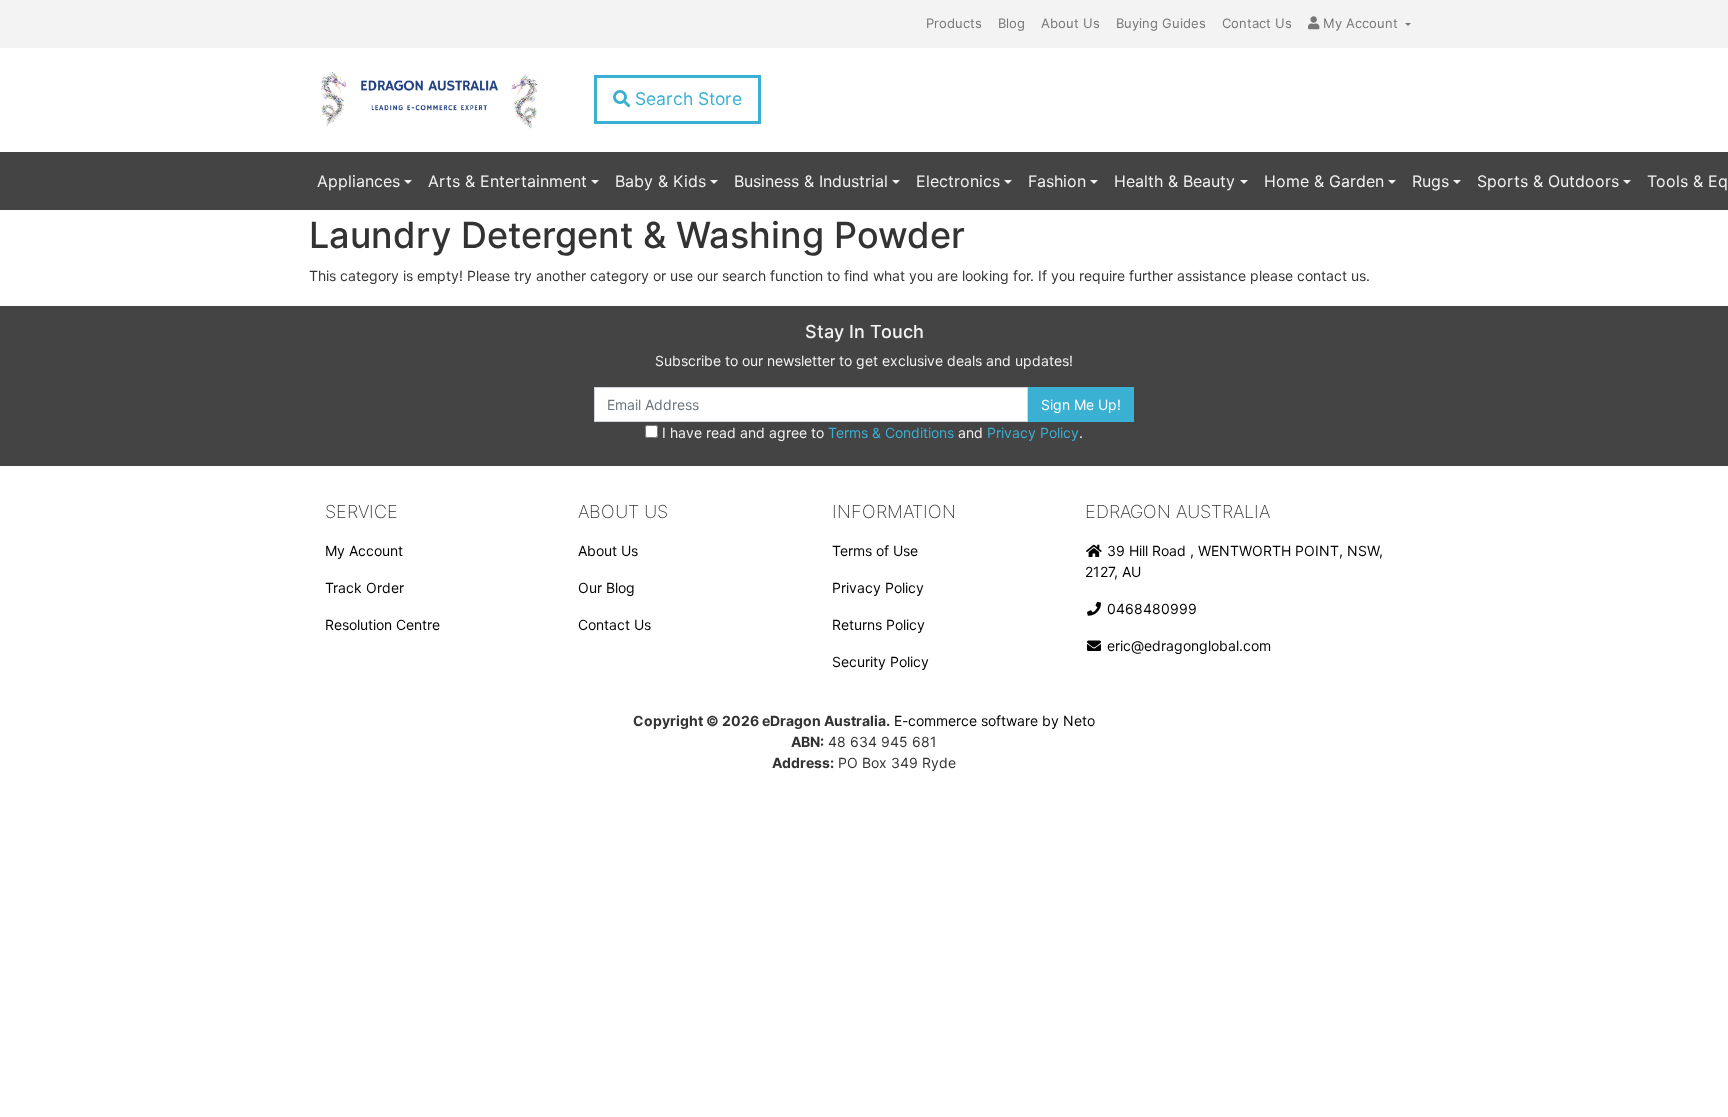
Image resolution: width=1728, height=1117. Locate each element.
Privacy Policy (1033, 432)
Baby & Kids (660, 181)
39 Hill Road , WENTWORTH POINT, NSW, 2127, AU (1234, 561)
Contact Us (1257, 23)
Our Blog (606, 587)
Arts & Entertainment (507, 181)
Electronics (958, 181)
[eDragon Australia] (428, 100)
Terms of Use (875, 550)
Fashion (1057, 181)
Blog (1011, 23)
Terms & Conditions (891, 432)
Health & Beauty (1174, 181)
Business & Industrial (811, 181)
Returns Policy (878, 624)
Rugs (1430, 181)
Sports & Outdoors (1548, 181)
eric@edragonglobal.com (1187, 645)
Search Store (686, 98)
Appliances (358, 181)
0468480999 (1150, 608)
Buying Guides (1161, 23)
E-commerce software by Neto (994, 720)
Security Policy (880, 661)
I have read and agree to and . (870, 432)
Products (954, 23)
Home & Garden (1324, 181)
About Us (1070, 23)
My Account (364, 550)
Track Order (364, 587)
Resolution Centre (382, 624)
